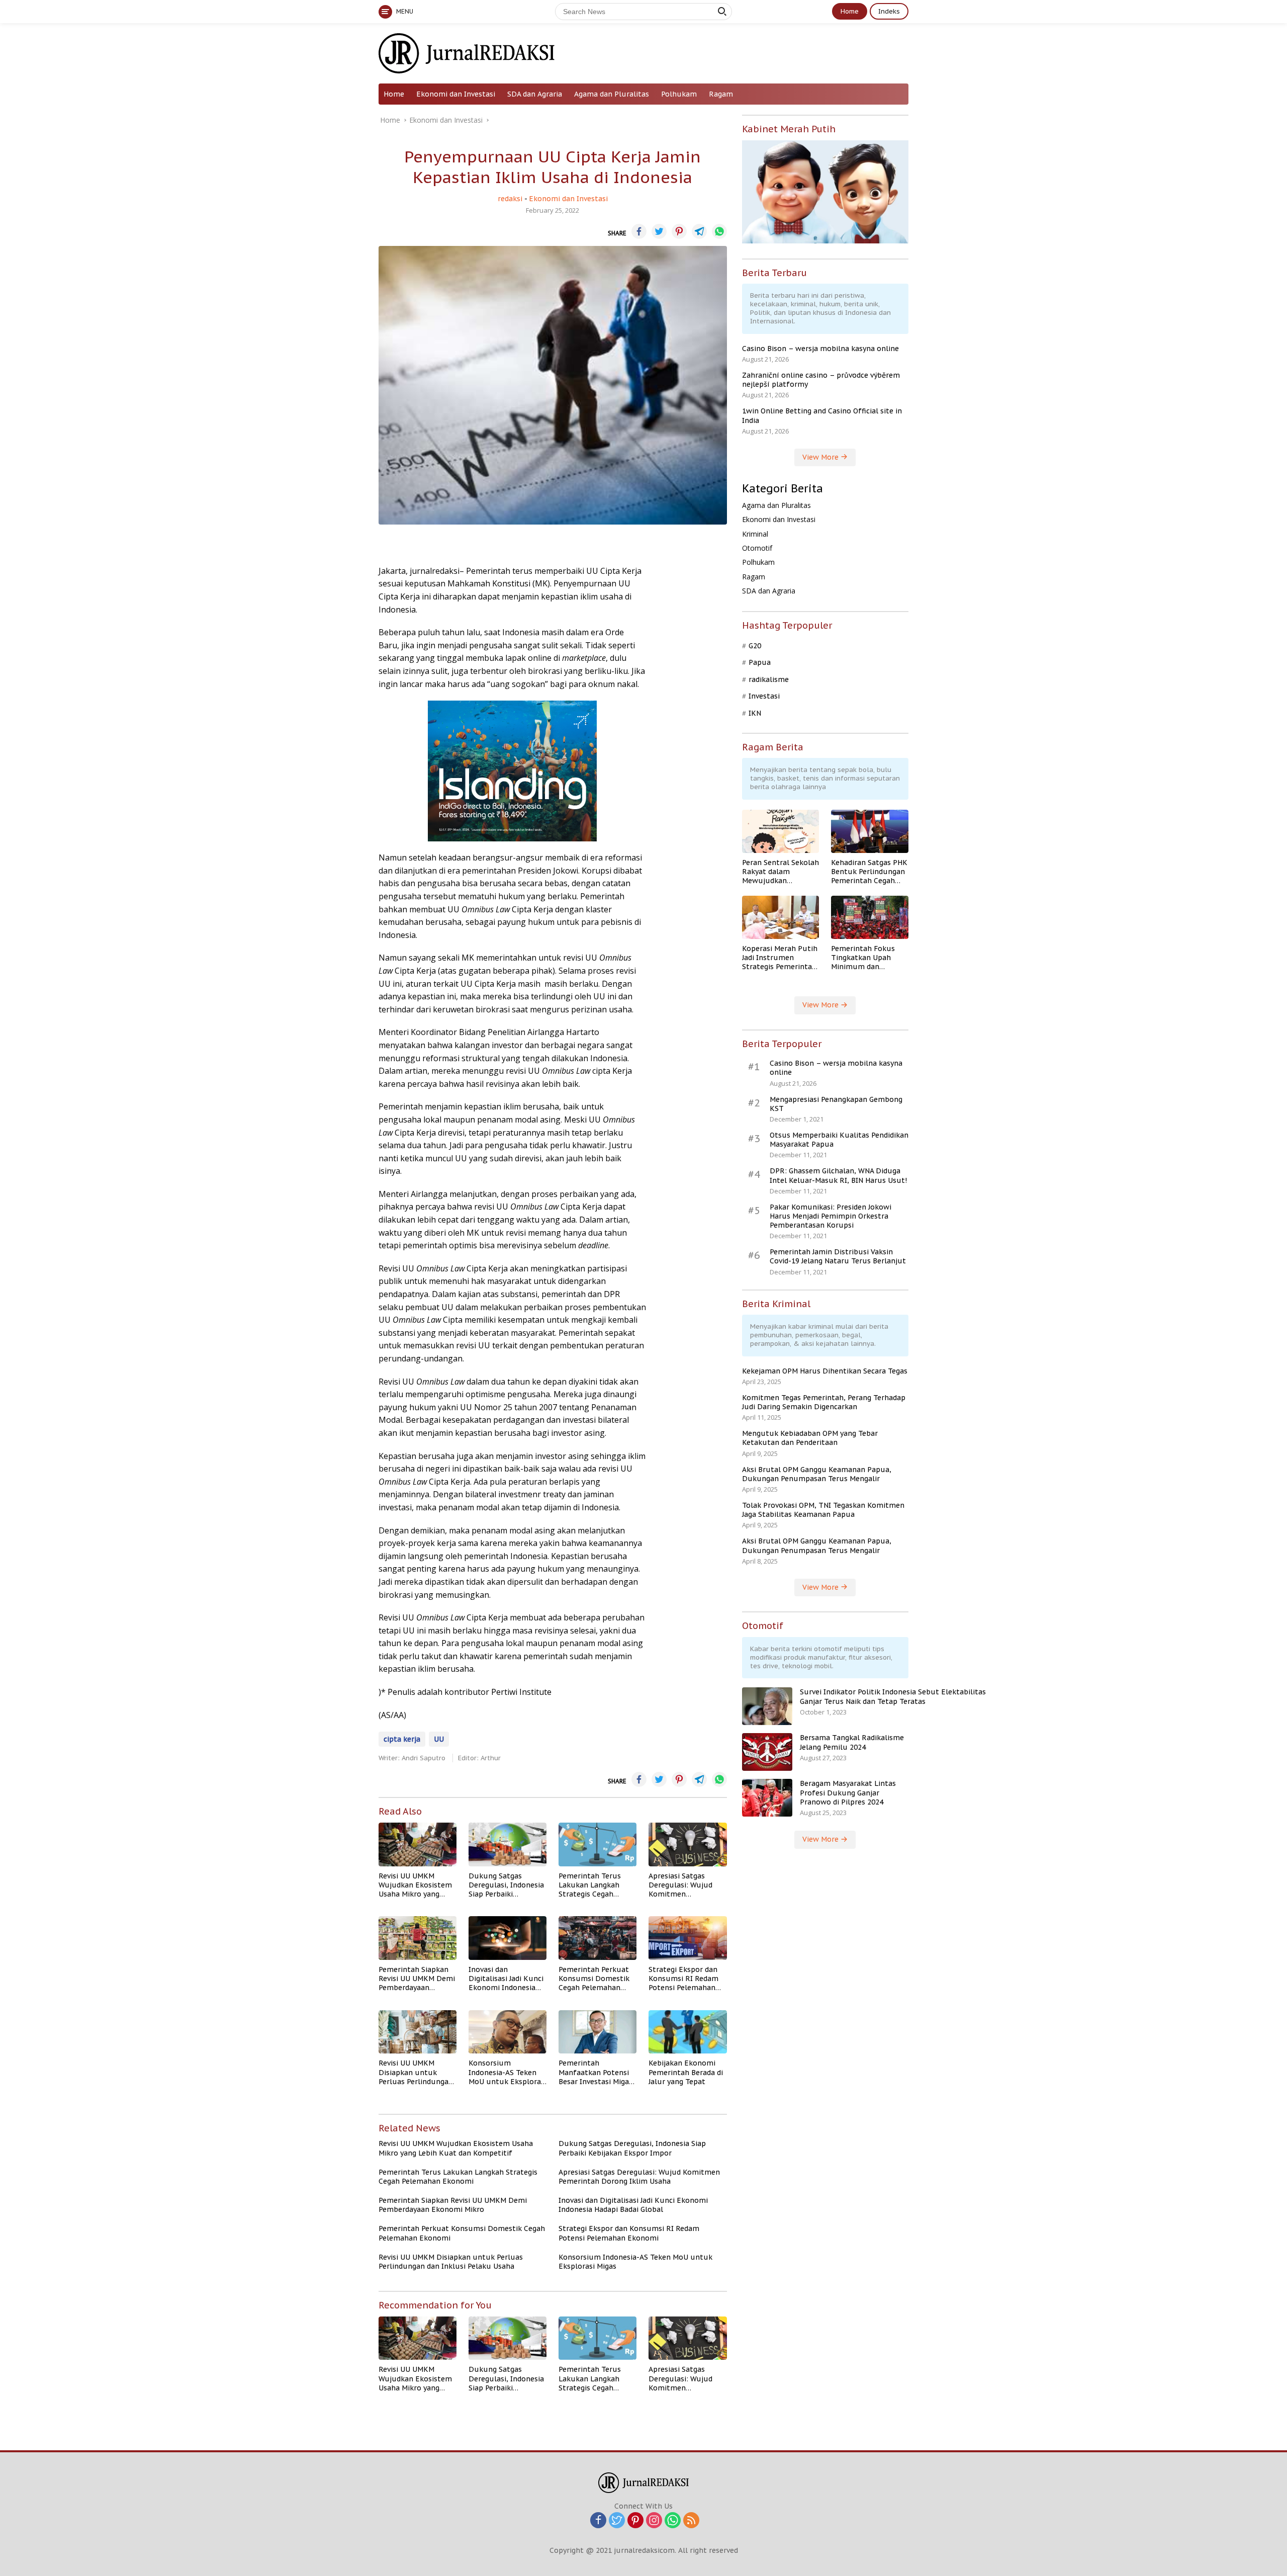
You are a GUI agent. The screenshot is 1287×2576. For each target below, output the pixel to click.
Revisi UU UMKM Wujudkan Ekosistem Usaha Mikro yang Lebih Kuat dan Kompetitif (415, 1885)
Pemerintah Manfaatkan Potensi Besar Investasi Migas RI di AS (595, 2072)
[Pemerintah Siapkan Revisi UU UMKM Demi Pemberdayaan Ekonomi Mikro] (418, 1938)
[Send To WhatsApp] (719, 231)
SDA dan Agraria (535, 94)
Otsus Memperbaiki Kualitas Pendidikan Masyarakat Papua (839, 1140)
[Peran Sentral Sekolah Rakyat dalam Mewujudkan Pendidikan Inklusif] (781, 831)
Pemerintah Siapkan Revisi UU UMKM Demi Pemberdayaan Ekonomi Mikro (417, 1979)
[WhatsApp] (673, 2521)
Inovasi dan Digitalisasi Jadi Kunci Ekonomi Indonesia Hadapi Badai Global (506, 1979)
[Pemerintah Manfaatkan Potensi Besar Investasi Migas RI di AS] (597, 2032)
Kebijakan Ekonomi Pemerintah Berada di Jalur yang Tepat (686, 2072)
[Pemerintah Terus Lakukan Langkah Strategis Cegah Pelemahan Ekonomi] (597, 1844)
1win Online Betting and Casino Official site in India (822, 415)
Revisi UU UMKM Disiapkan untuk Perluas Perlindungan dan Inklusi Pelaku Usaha (416, 2072)
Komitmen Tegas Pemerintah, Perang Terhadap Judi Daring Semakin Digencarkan (824, 1402)
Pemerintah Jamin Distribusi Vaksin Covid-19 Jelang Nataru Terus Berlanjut (838, 1256)
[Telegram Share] (699, 231)
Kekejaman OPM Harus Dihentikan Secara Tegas (825, 1371)
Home (850, 11)
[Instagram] (654, 2521)
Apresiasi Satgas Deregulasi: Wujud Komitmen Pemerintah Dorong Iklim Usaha (683, 1885)
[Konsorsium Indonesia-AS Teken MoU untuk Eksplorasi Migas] (508, 2032)
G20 (755, 646)
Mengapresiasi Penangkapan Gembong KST (836, 1104)
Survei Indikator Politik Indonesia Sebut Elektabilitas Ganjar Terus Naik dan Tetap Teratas (893, 1696)
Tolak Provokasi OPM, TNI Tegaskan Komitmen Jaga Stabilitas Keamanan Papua (823, 1510)
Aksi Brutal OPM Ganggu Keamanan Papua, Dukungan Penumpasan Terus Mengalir (817, 1474)
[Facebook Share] (639, 231)
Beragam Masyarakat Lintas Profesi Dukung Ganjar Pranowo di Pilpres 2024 (848, 1792)
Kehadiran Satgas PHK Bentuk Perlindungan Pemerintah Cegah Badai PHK (869, 872)
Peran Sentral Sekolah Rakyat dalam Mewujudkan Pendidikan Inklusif (780, 872)
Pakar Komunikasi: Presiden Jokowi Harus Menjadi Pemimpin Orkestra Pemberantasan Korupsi (831, 1216)
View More (821, 457)
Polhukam (679, 94)
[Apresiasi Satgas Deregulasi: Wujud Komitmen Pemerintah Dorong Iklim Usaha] (687, 1844)
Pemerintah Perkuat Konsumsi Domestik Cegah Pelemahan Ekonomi (594, 1979)
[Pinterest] (635, 2521)
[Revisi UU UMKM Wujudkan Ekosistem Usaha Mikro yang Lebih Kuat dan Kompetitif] (418, 1844)
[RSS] (691, 2521)
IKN (755, 713)
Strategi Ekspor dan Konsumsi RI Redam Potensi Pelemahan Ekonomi (683, 1979)
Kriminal (755, 534)
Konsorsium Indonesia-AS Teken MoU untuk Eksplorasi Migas (508, 2072)
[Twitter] (617, 2521)
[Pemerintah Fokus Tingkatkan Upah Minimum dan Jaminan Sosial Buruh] (870, 917)
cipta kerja (402, 1739)
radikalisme (769, 679)
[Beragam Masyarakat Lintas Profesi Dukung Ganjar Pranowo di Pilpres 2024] (767, 1798)
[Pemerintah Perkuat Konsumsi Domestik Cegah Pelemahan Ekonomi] (597, 1938)
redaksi (510, 199)
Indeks (889, 11)
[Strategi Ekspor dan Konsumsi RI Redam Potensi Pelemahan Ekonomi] (687, 1938)
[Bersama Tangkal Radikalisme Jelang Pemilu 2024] (767, 1752)
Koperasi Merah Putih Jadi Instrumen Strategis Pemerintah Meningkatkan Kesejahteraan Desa (780, 958)
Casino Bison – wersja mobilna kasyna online (820, 349)
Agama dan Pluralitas (612, 94)
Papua (760, 662)
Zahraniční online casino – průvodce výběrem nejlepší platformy (821, 380)
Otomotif (757, 548)
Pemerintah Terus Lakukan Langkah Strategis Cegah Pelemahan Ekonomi (594, 1885)
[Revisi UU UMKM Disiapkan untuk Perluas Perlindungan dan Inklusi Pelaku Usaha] (418, 2032)
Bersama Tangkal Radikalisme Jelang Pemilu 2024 (852, 1742)
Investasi (764, 696)
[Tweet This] (659, 231)
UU (439, 1739)
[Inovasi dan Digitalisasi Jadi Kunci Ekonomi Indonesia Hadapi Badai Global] (508, 1938)
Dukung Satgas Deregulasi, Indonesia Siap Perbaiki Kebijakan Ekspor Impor (506, 1885)
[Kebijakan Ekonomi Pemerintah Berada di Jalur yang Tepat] (687, 2032)
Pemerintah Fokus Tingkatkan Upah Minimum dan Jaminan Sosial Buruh (868, 958)
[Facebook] (598, 2521)
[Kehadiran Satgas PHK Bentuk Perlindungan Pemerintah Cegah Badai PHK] (870, 831)
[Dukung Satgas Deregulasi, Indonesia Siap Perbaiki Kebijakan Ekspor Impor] (508, 1844)
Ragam (721, 94)
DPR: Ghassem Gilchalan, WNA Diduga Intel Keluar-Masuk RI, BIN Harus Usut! (838, 1175)
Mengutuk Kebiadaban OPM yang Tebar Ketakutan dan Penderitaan (810, 1438)
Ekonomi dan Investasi (456, 94)
